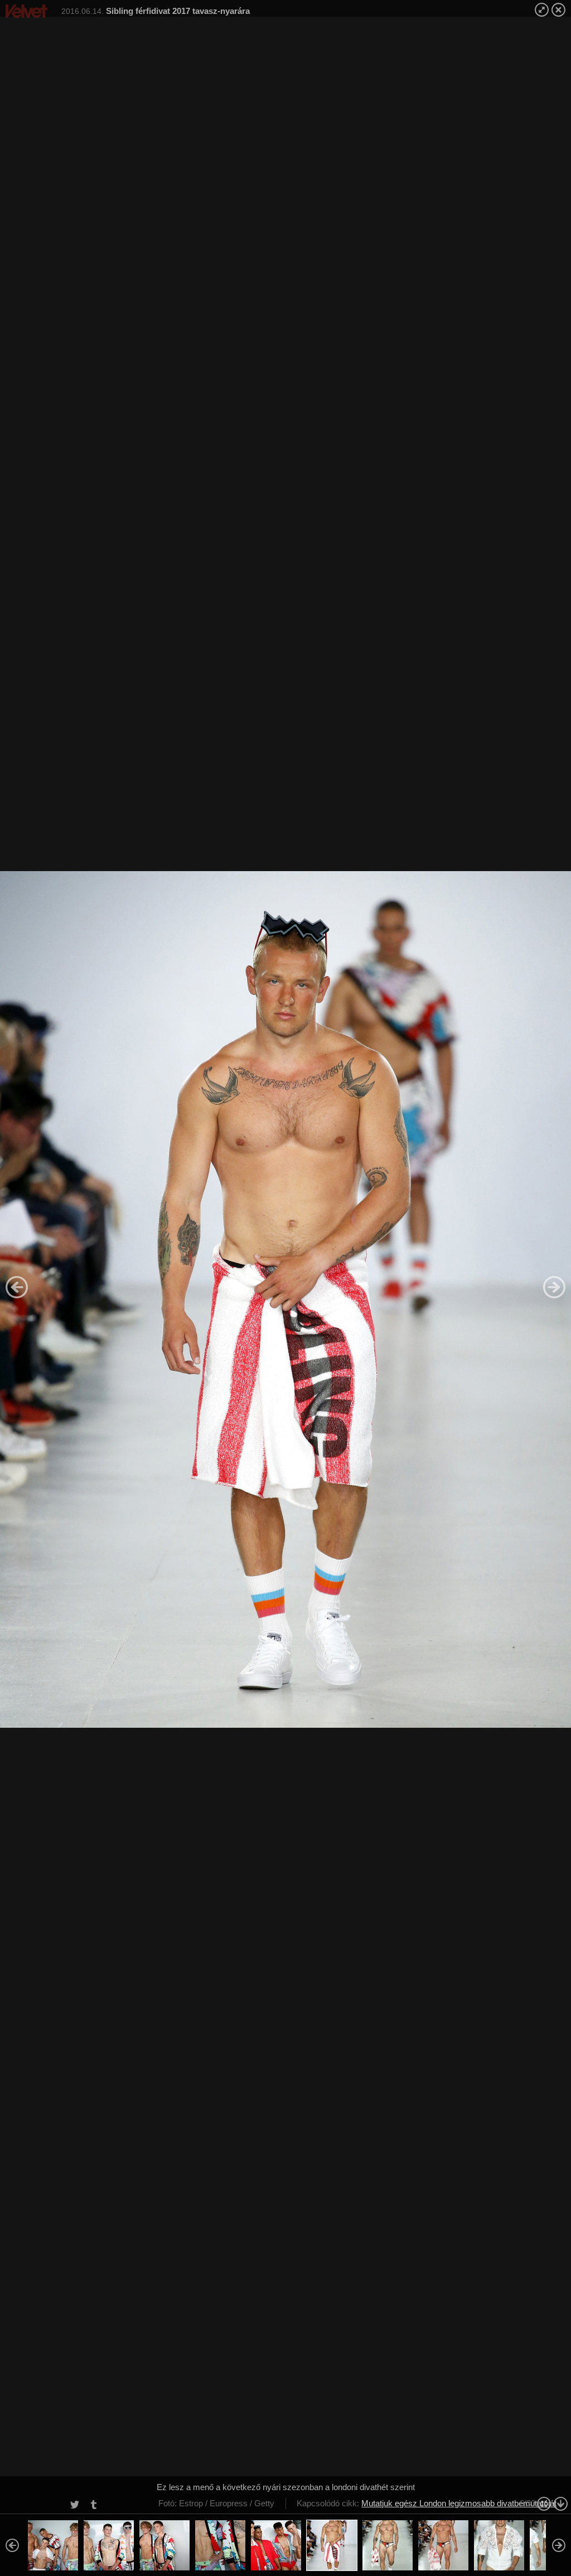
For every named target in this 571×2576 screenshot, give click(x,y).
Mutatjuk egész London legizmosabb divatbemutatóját (459, 2503)
